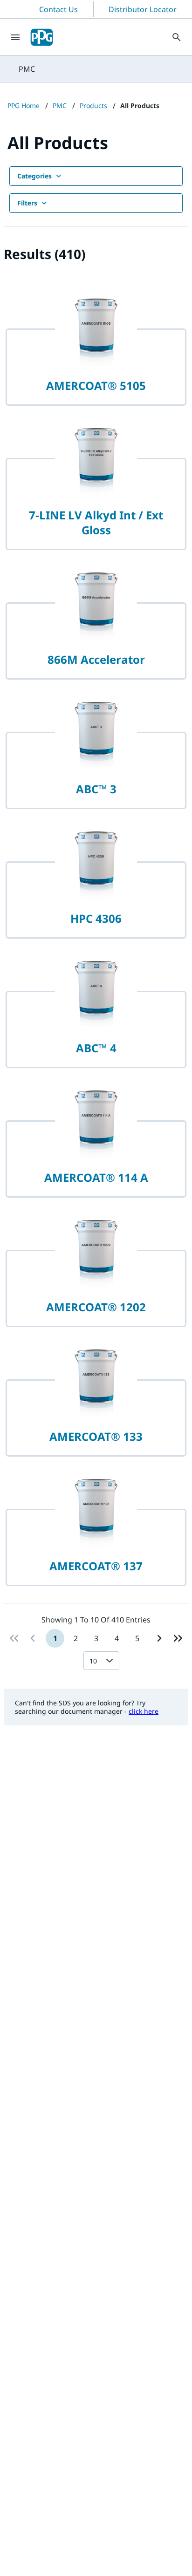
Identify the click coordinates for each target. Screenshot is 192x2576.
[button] (111, 1661)
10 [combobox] (93, 1661)
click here (144, 1711)
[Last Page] (178, 1638)
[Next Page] (159, 1638)
